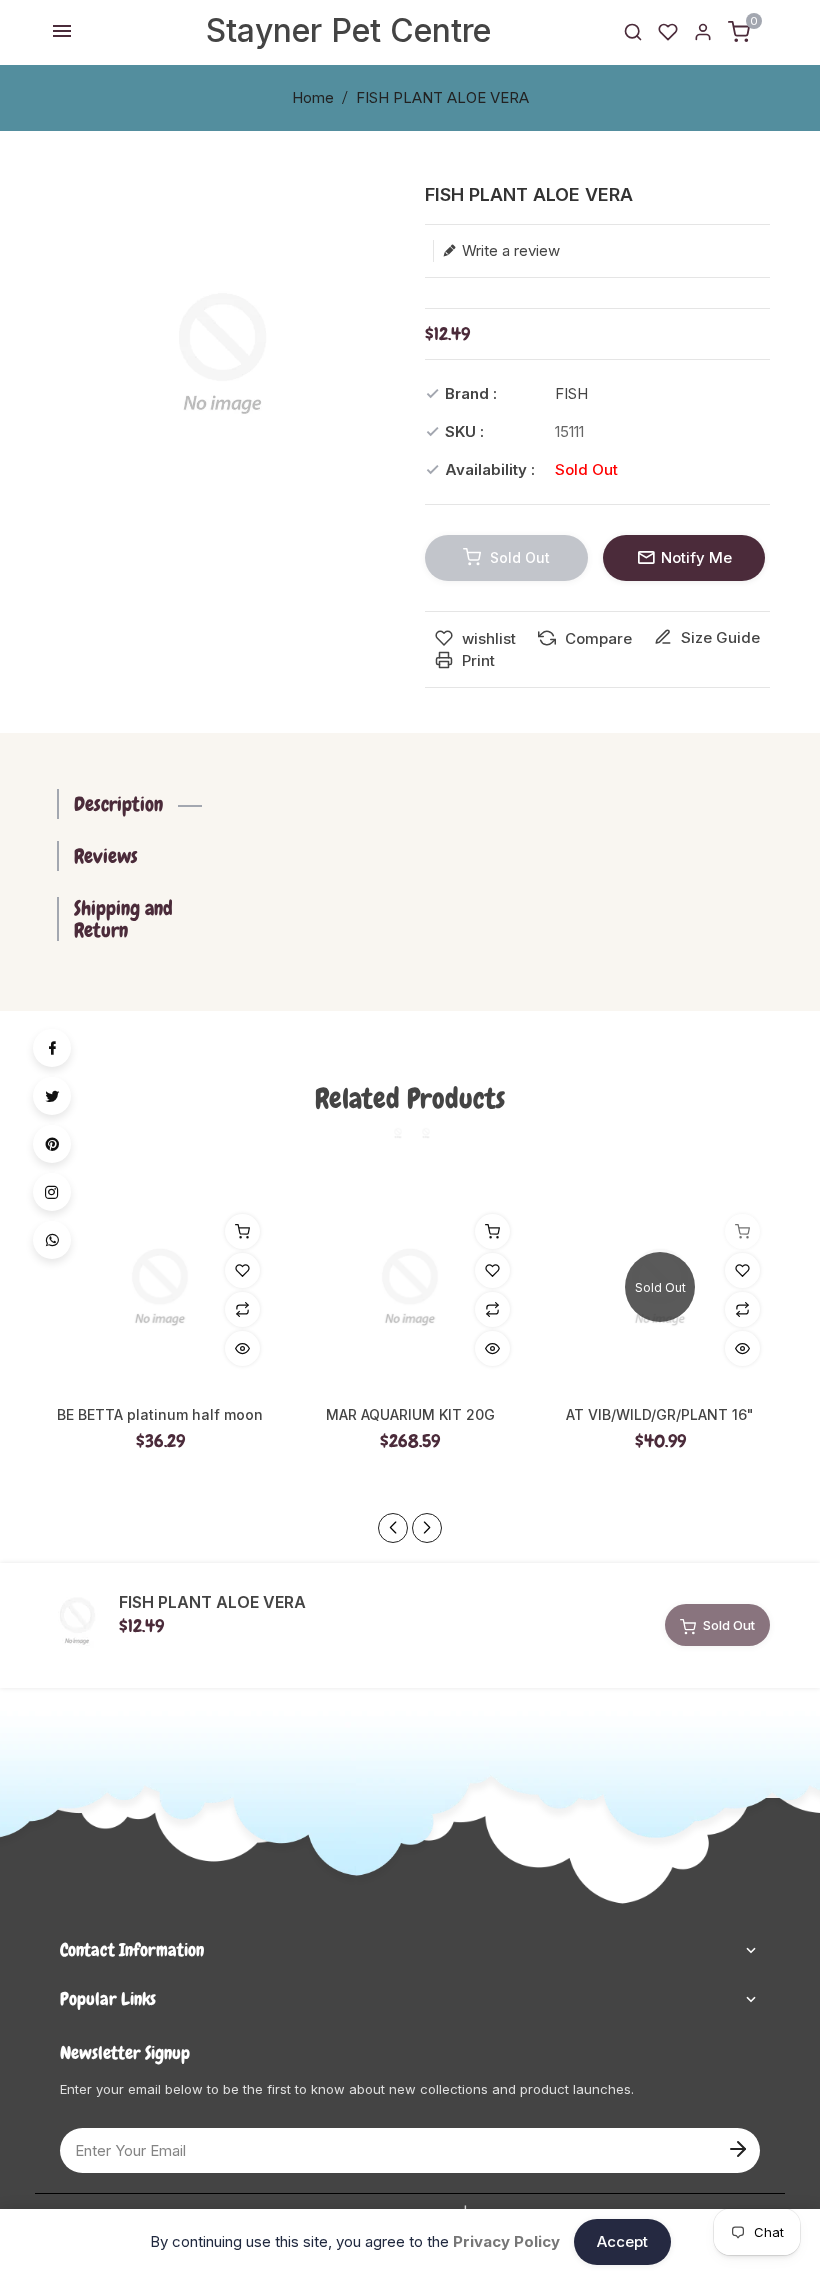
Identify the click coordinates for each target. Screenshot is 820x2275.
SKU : (464, 431)
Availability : (490, 469)
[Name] (736, 2147)
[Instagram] (52, 1192)
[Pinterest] (52, 1144)
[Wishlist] (668, 30)
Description (118, 804)
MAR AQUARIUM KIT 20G (410, 1415)
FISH (571, 393)
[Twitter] (52, 1096)
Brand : (471, 393)
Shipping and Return (123, 919)
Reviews (106, 856)
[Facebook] (52, 1048)
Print (476, 660)
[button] (427, 1528)
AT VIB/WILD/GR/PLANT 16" (660, 1415)
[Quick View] (242, 1348)
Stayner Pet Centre (348, 30)
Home (313, 97)
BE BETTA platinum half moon (160, 1415)
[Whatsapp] (52, 1240)
